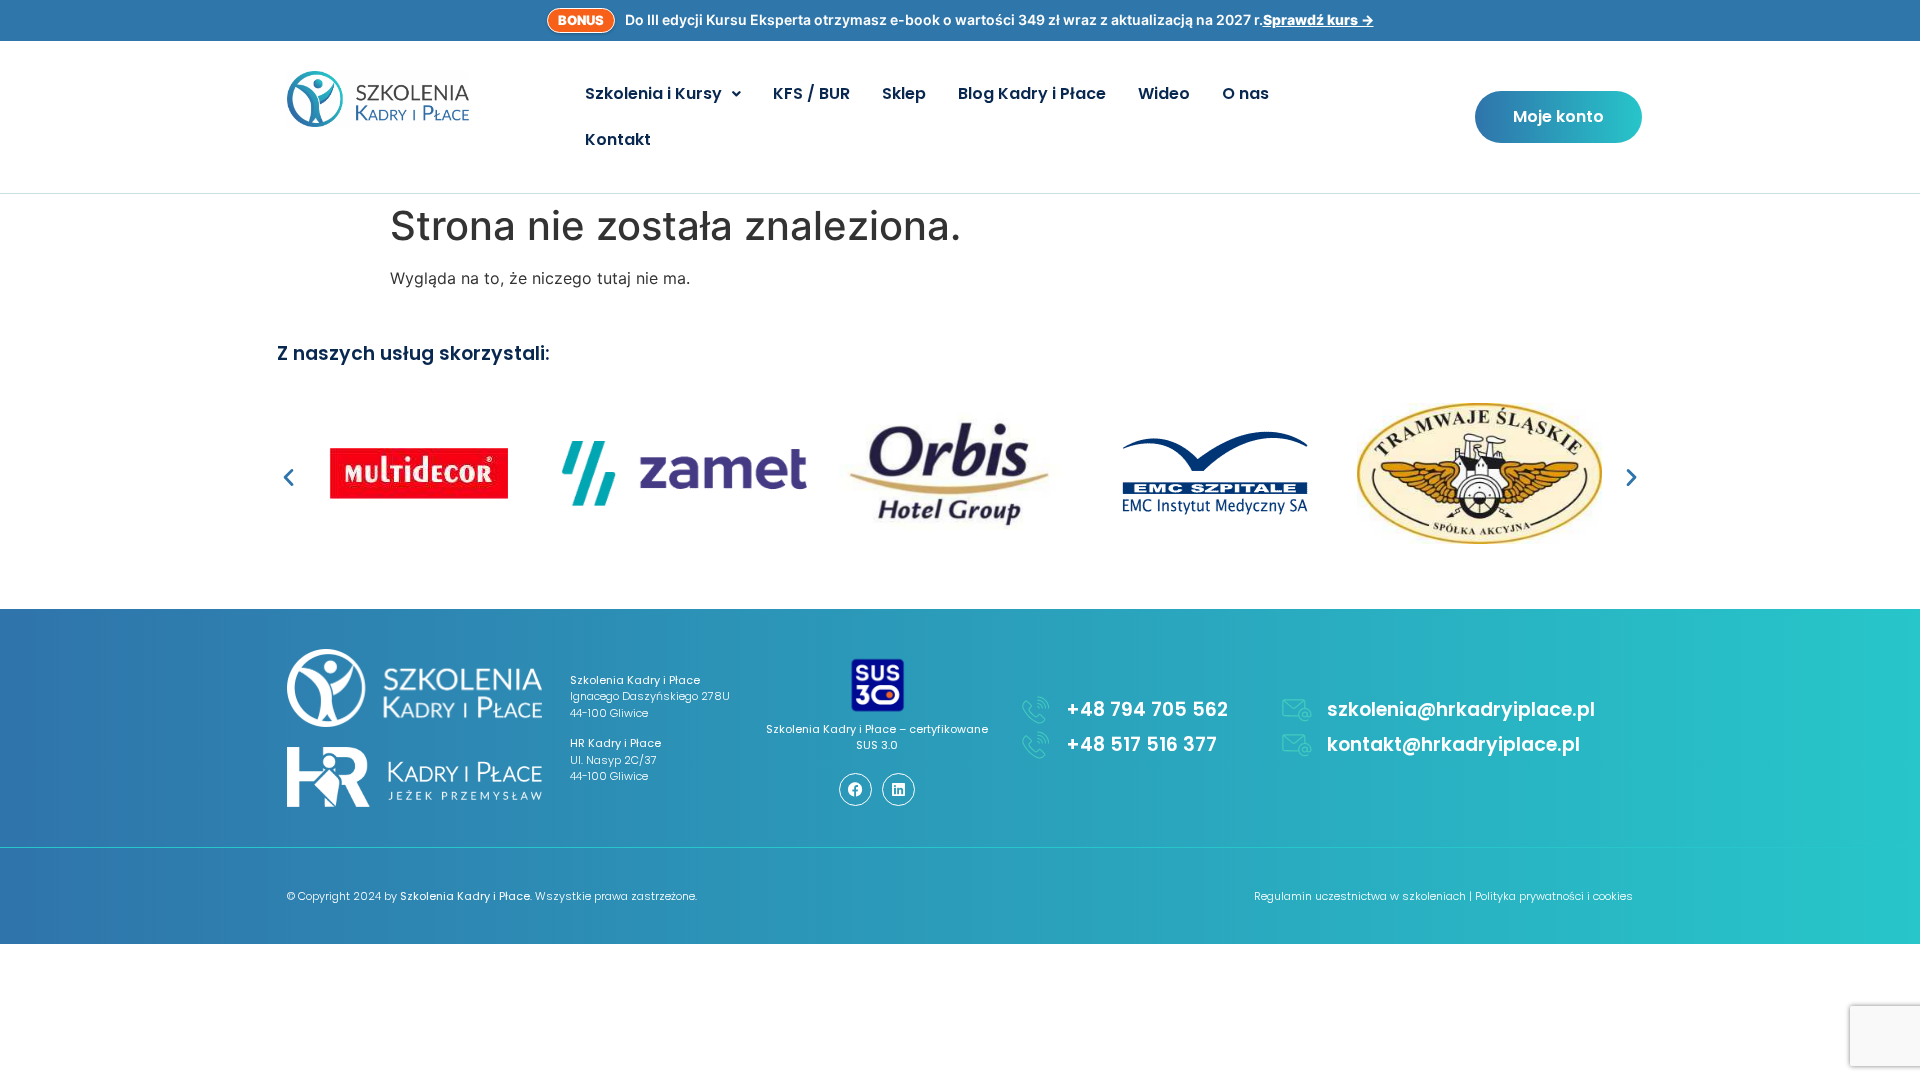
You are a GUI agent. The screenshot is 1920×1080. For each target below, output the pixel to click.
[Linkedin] (898, 789)
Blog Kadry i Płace (1032, 93)
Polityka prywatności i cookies (1554, 896)
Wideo (1164, 93)
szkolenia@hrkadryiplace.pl (1461, 709)
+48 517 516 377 (1141, 744)
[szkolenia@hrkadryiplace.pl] (1297, 710)
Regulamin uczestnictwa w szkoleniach (1360, 896)
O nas (1245, 93)
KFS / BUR (811, 93)
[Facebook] (855, 789)
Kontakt (618, 139)
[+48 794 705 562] (1036, 710)
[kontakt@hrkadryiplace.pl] (1297, 745)
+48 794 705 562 (1147, 709)
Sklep (904, 93)
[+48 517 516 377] (1036, 745)
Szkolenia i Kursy (653, 93)
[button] (663, 94)
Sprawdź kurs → (1318, 19)
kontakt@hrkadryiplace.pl (1453, 744)
